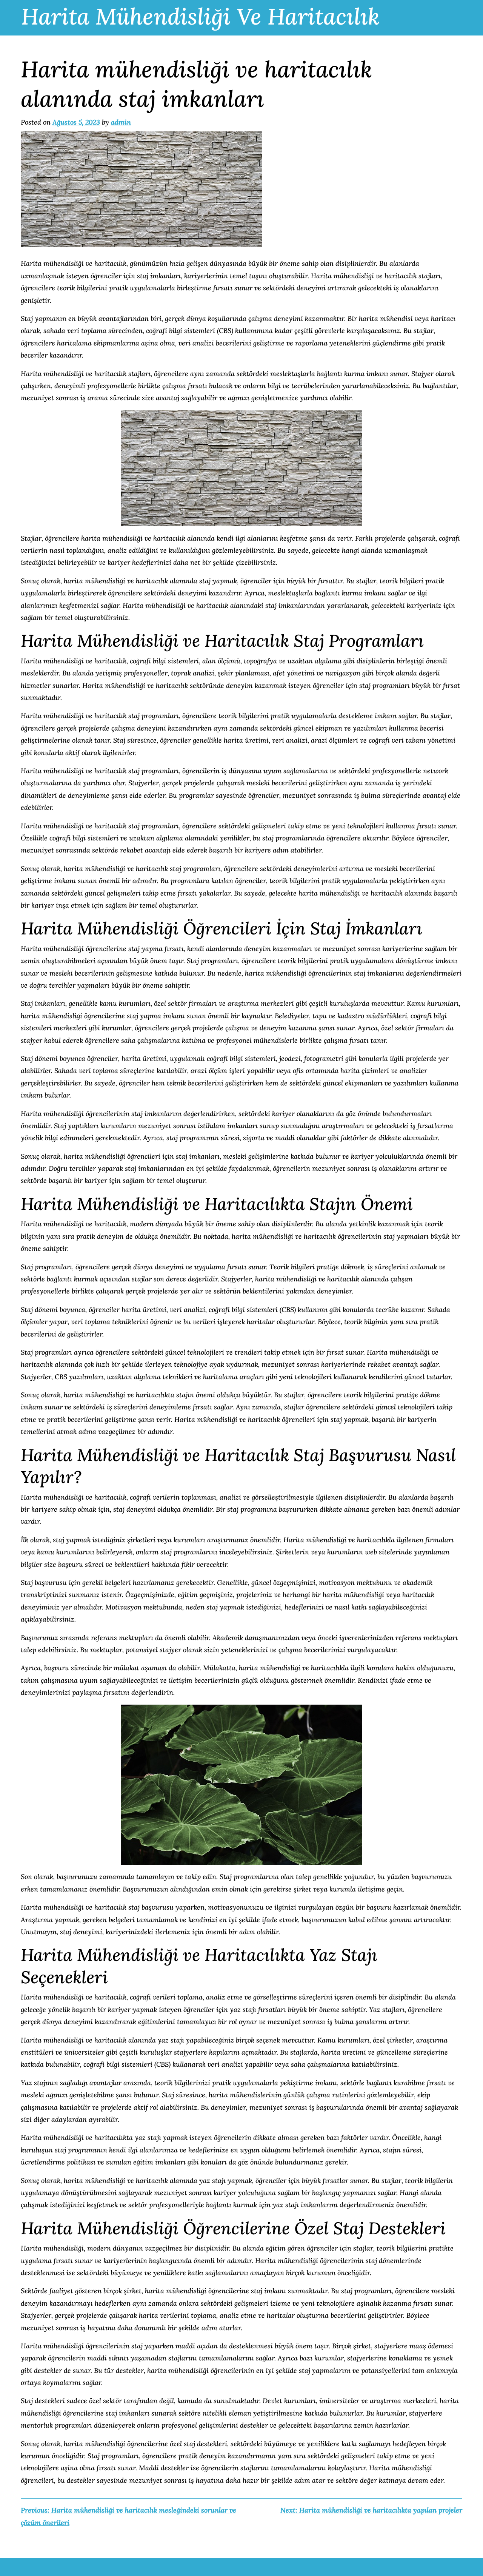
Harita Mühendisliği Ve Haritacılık (200, 16)
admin (121, 122)
